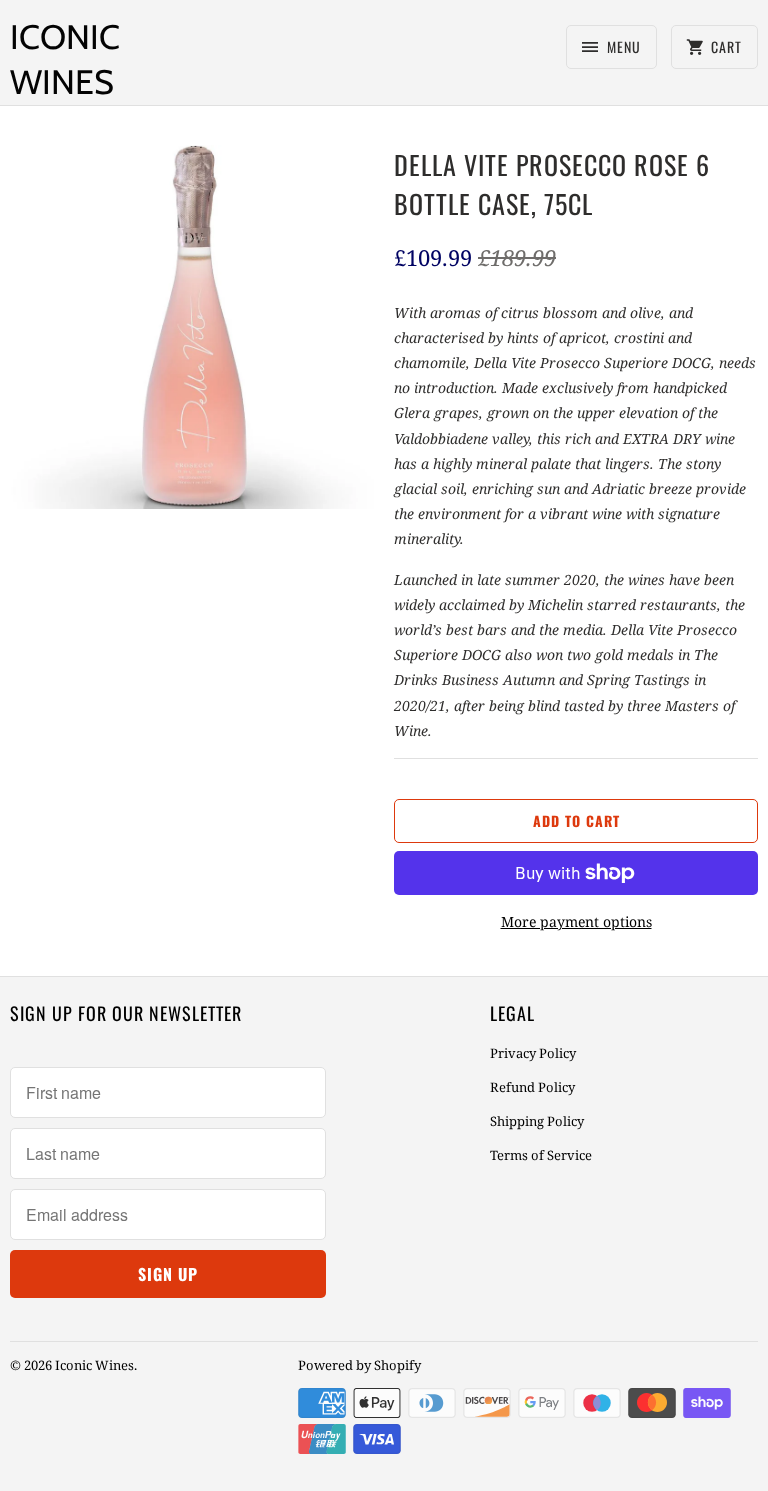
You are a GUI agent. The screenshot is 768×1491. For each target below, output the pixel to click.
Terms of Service (541, 1155)
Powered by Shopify (359, 1365)
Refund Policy (532, 1087)
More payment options (576, 921)
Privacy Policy (533, 1053)
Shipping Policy (537, 1121)
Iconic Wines (65, 59)
